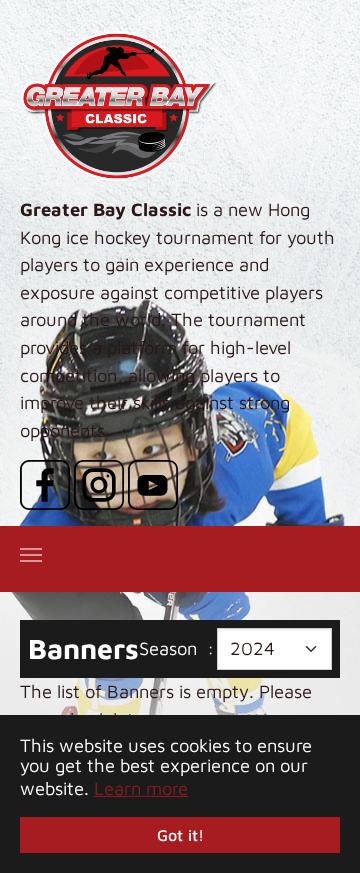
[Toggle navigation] (31, 555)
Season (168, 648)
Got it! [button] (180, 835)
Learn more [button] (141, 788)
